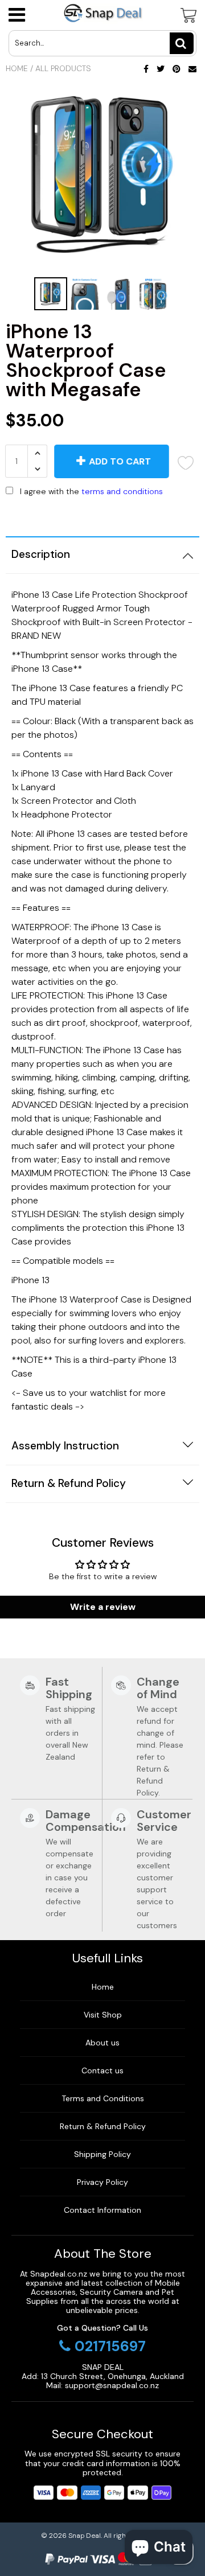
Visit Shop (103, 2015)
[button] (102, 515)
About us (102, 2043)
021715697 (110, 2347)
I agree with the (91, 491)
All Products (63, 68)
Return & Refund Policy (103, 2126)
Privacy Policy (102, 2182)
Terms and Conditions (103, 2098)
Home (17, 68)
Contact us (102, 2070)
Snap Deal (85, 2536)
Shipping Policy (102, 2154)
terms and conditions (122, 491)
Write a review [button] (103, 1607)
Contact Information (102, 2210)
